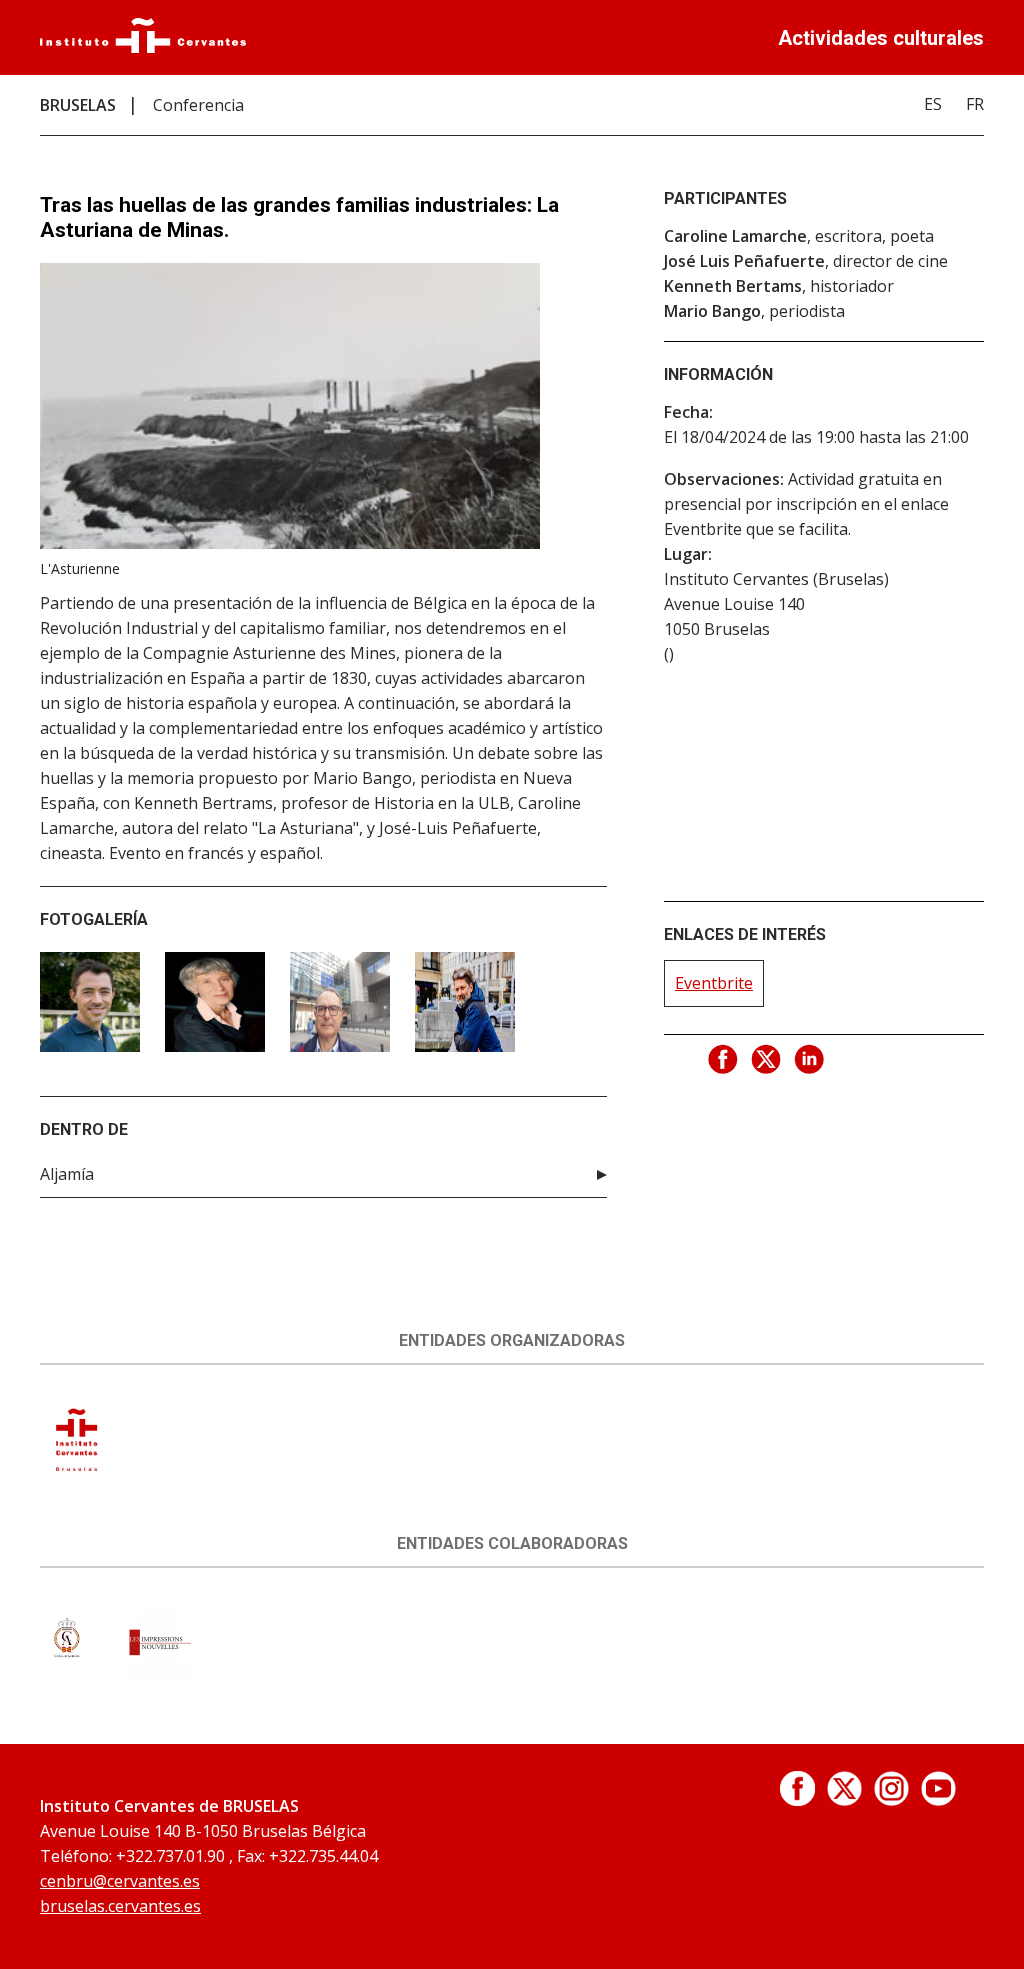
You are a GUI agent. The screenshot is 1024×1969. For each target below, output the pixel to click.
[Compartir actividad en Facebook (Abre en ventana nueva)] (724, 1060)
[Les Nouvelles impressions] (153, 1674)
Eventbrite (714, 983)
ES (933, 104)
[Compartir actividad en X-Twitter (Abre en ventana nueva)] (767, 1060)
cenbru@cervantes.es (120, 1881)
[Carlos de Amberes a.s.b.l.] (66, 1674)
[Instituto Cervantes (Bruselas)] (77, 1471)
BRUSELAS (78, 105)
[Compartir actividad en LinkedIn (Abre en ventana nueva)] (810, 1060)
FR (975, 104)
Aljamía (67, 1174)
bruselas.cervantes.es (120, 1906)
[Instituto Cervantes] (143, 47)
